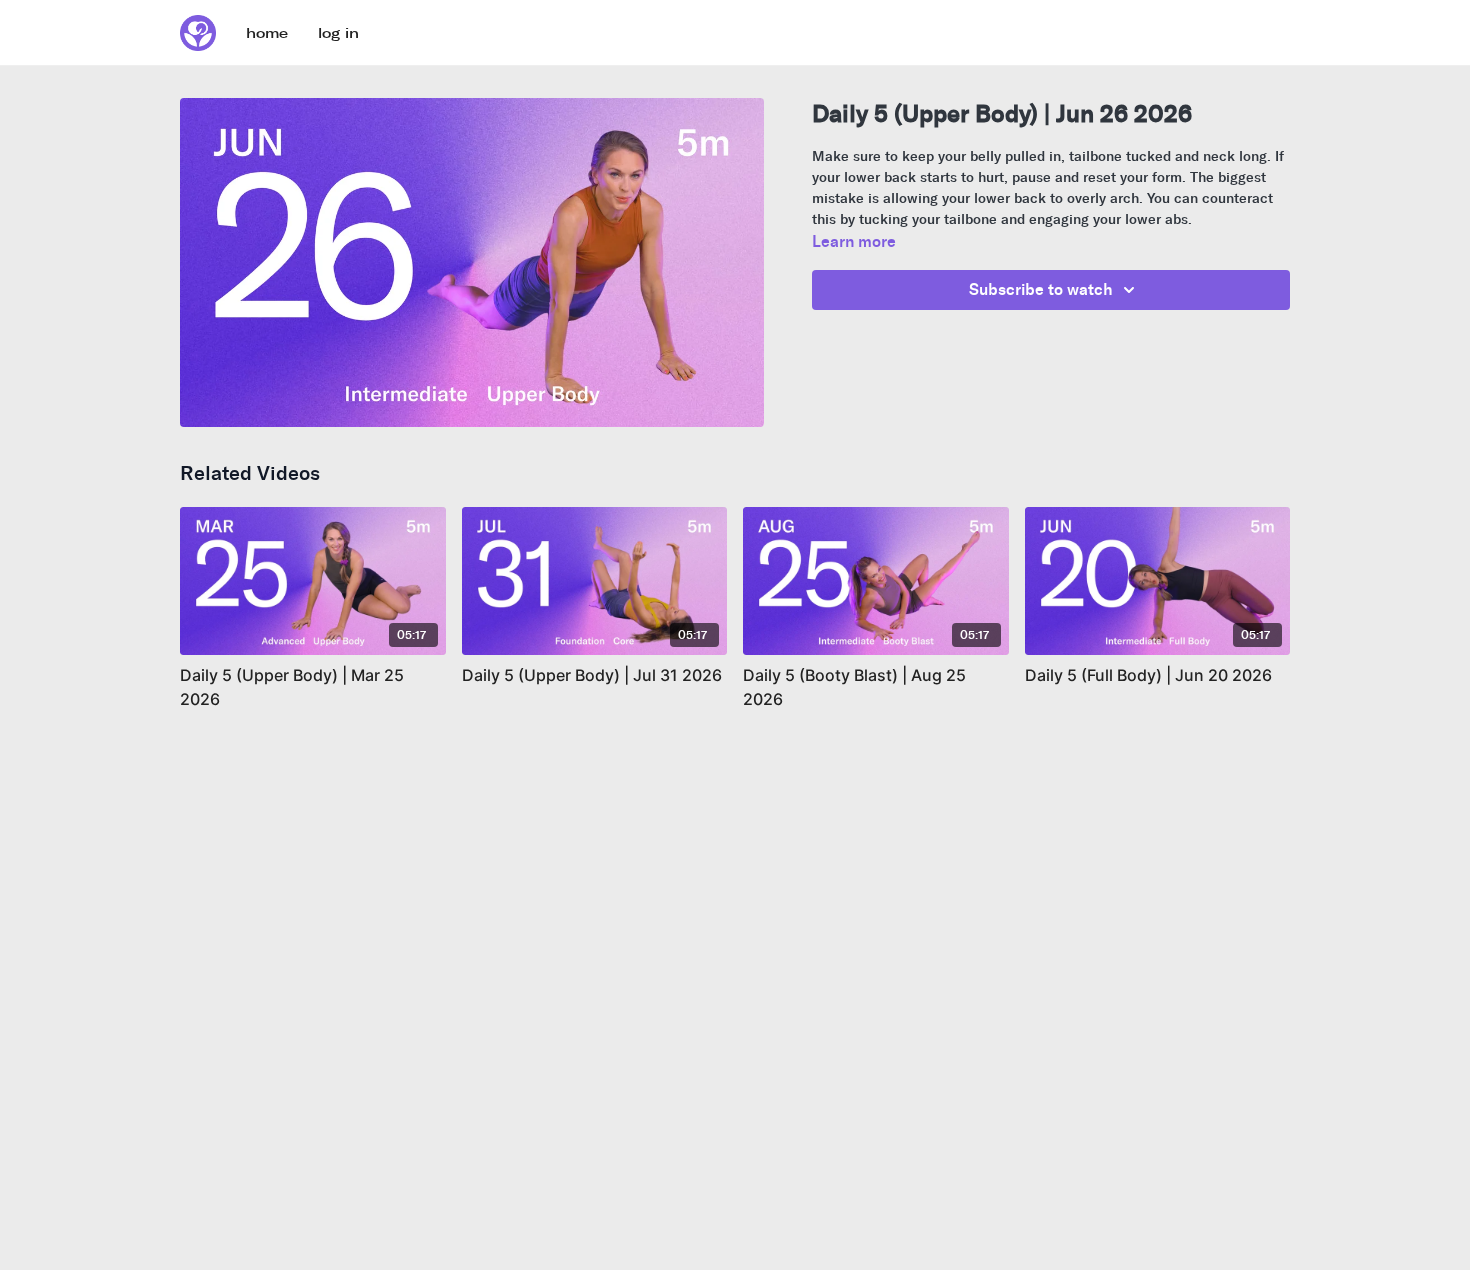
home (267, 33)
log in (338, 33)
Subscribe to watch (1041, 289)
